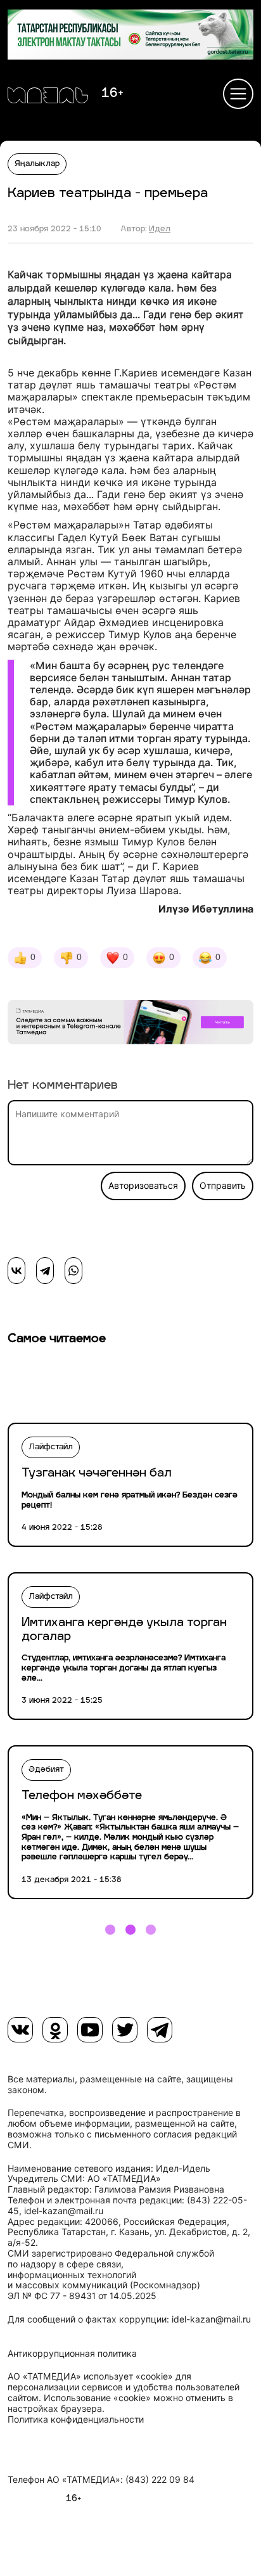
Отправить (223, 1186)
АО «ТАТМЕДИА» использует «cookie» (90, 2376)
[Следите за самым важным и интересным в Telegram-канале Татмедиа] (130, 1024)
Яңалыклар (37, 164)
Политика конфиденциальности (76, 2419)
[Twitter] (125, 2030)
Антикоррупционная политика (72, 2354)
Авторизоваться (143, 1186)
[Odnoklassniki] (55, 2030)
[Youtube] (90, 2030)
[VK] (20, 2030)
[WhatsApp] (73, 1271)
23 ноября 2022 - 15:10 (54, 229)
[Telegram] (45, 1271)
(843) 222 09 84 (160, 2480)
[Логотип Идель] (48, 97)
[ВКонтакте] (16, 1271)
